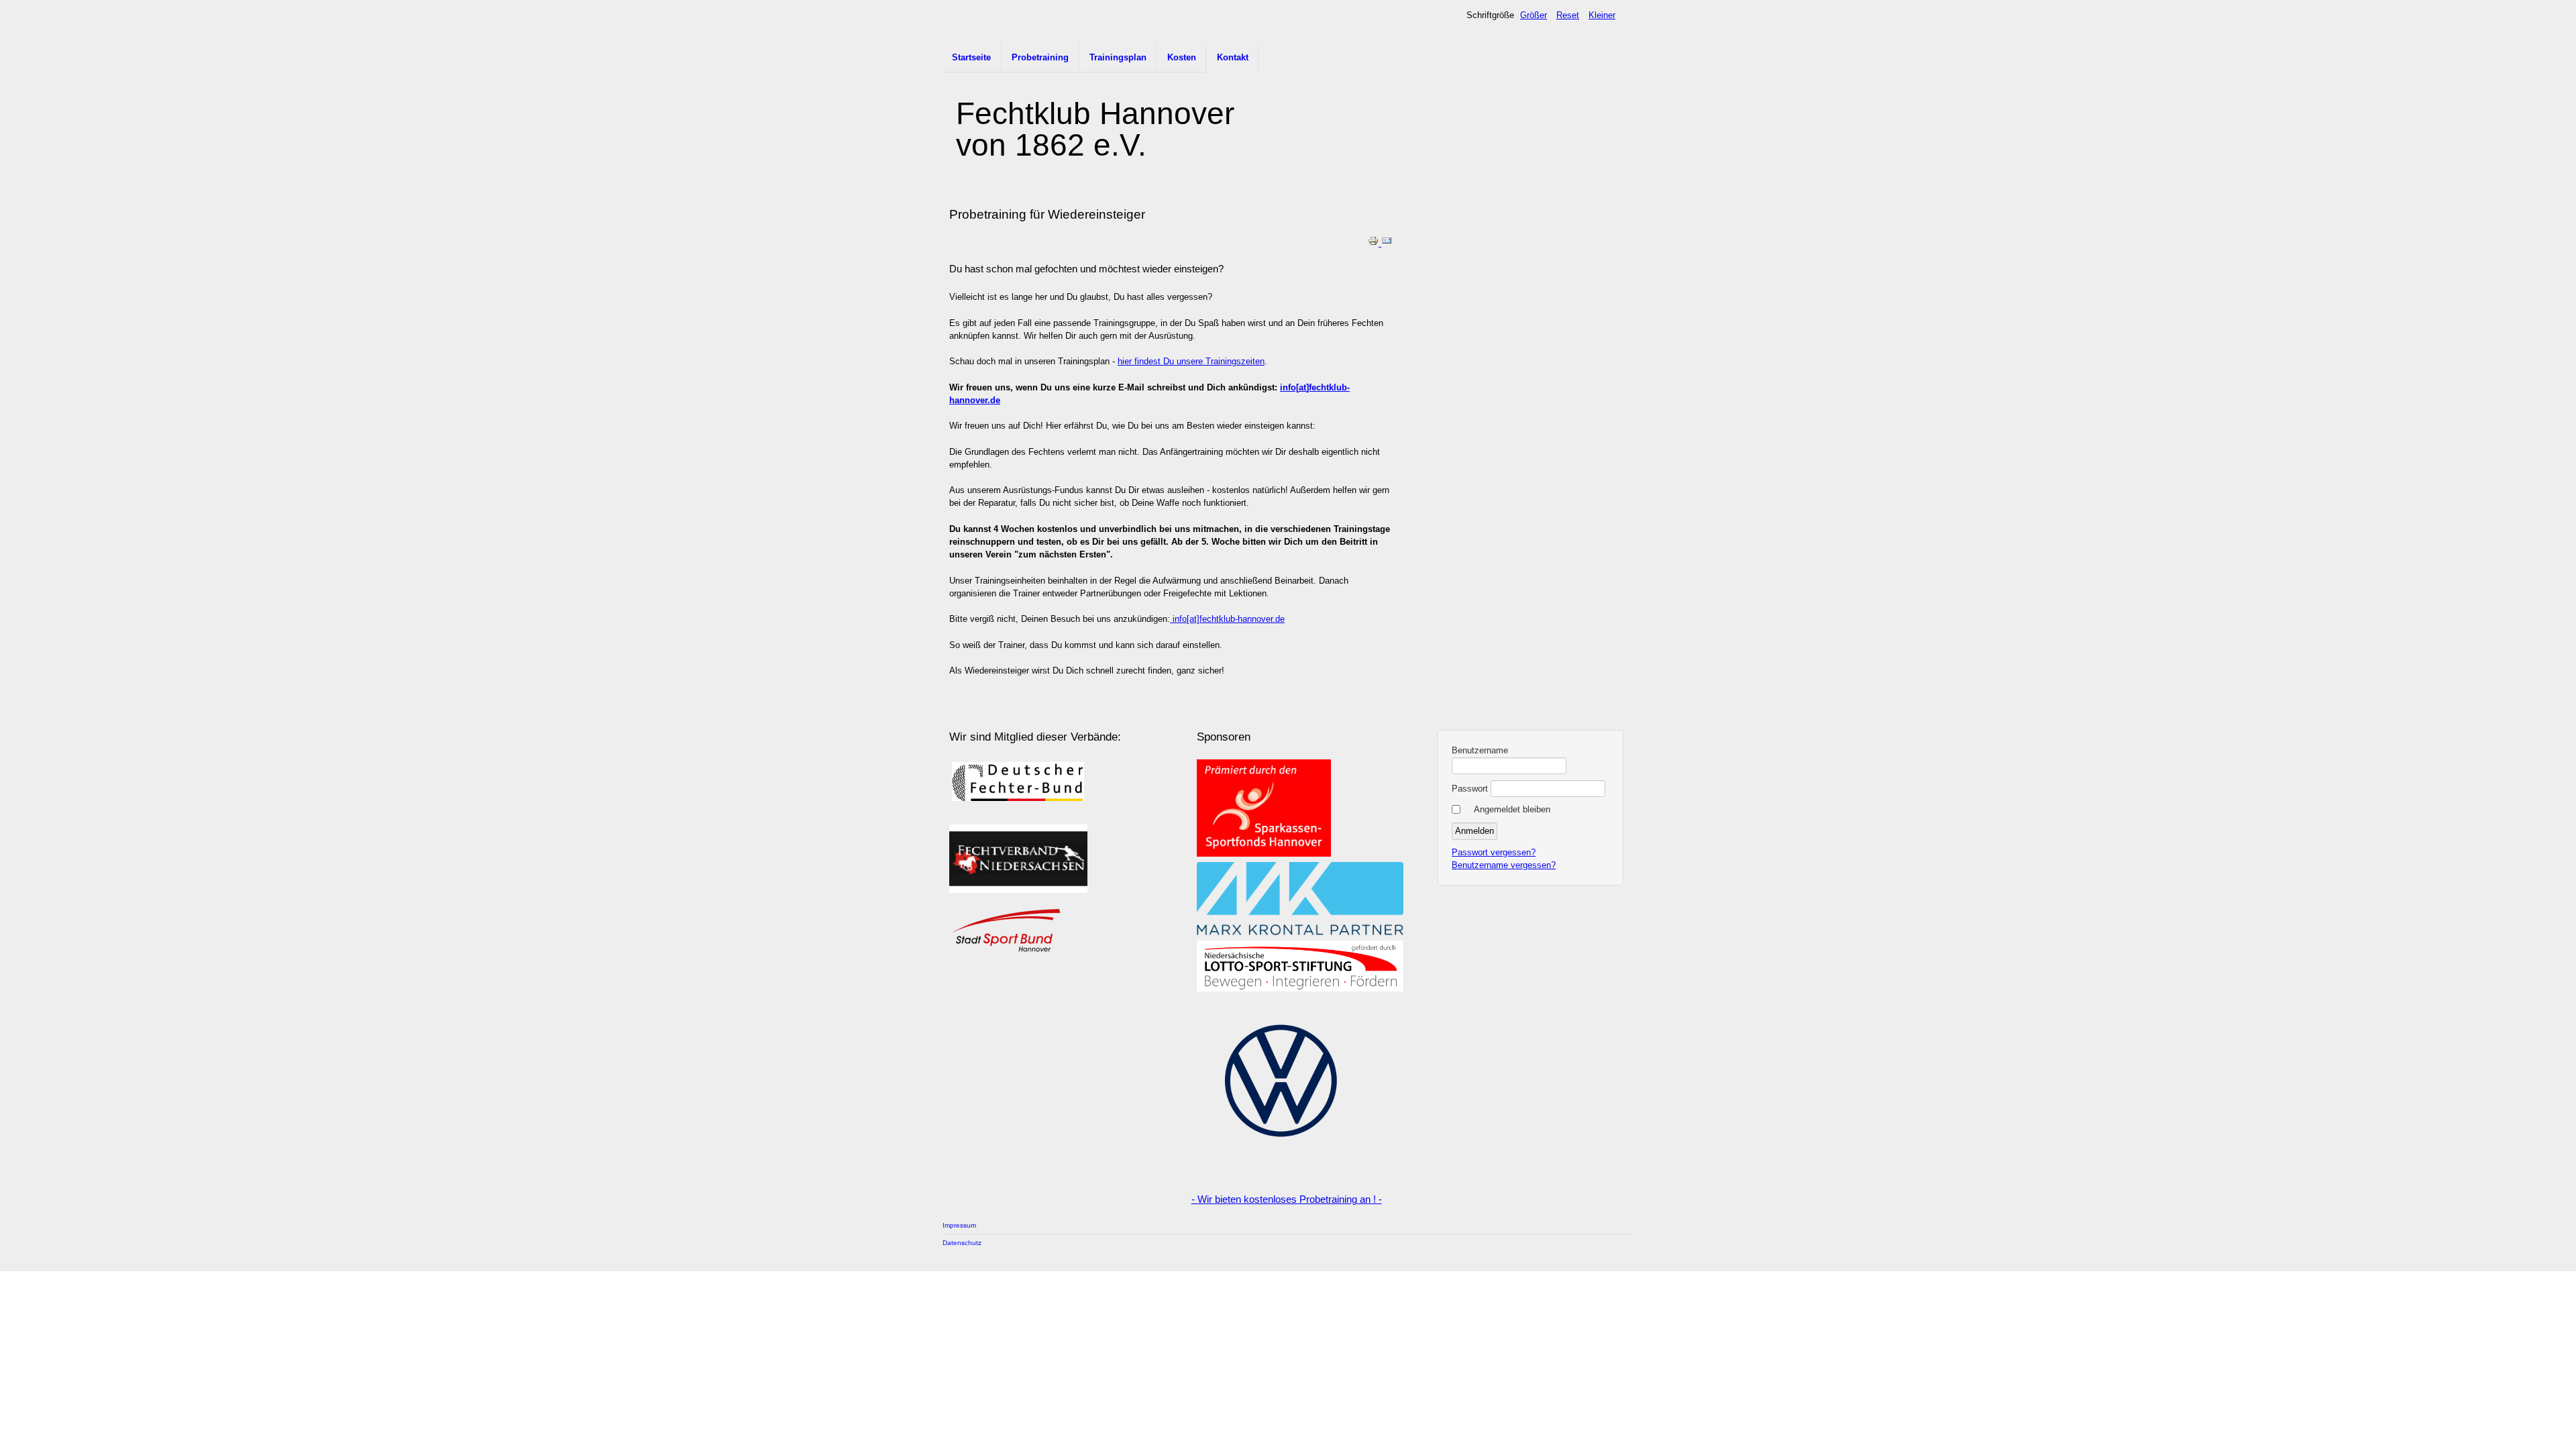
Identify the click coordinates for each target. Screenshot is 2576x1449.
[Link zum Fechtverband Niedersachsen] (1018, 890)
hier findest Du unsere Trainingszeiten (1191, 361)
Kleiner (1602, 15)
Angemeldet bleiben (1512, 809)
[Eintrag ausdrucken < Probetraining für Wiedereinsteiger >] (1375, 243)
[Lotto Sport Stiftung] (1300, 988)
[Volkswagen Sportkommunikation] (1281, 1162)
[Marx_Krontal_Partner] (1300, 932)
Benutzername (1480, 750)
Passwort (1470, 789)
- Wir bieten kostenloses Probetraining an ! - (1287, 1199)
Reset (1568, 15)
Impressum (959, 1225)
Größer (1534, 15)
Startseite (971, 57)
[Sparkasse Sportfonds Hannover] (1264, 854)
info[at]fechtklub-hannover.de (1227, 619)
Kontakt (1233, 57)
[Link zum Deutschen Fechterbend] (1018, 805)
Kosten (1182, 57)
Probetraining (1040, 57)
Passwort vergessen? (1494, 852)
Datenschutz (962, 1243)
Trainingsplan (1118, 57)
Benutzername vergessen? (1504, 865)
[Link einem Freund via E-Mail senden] (1387, 243)
